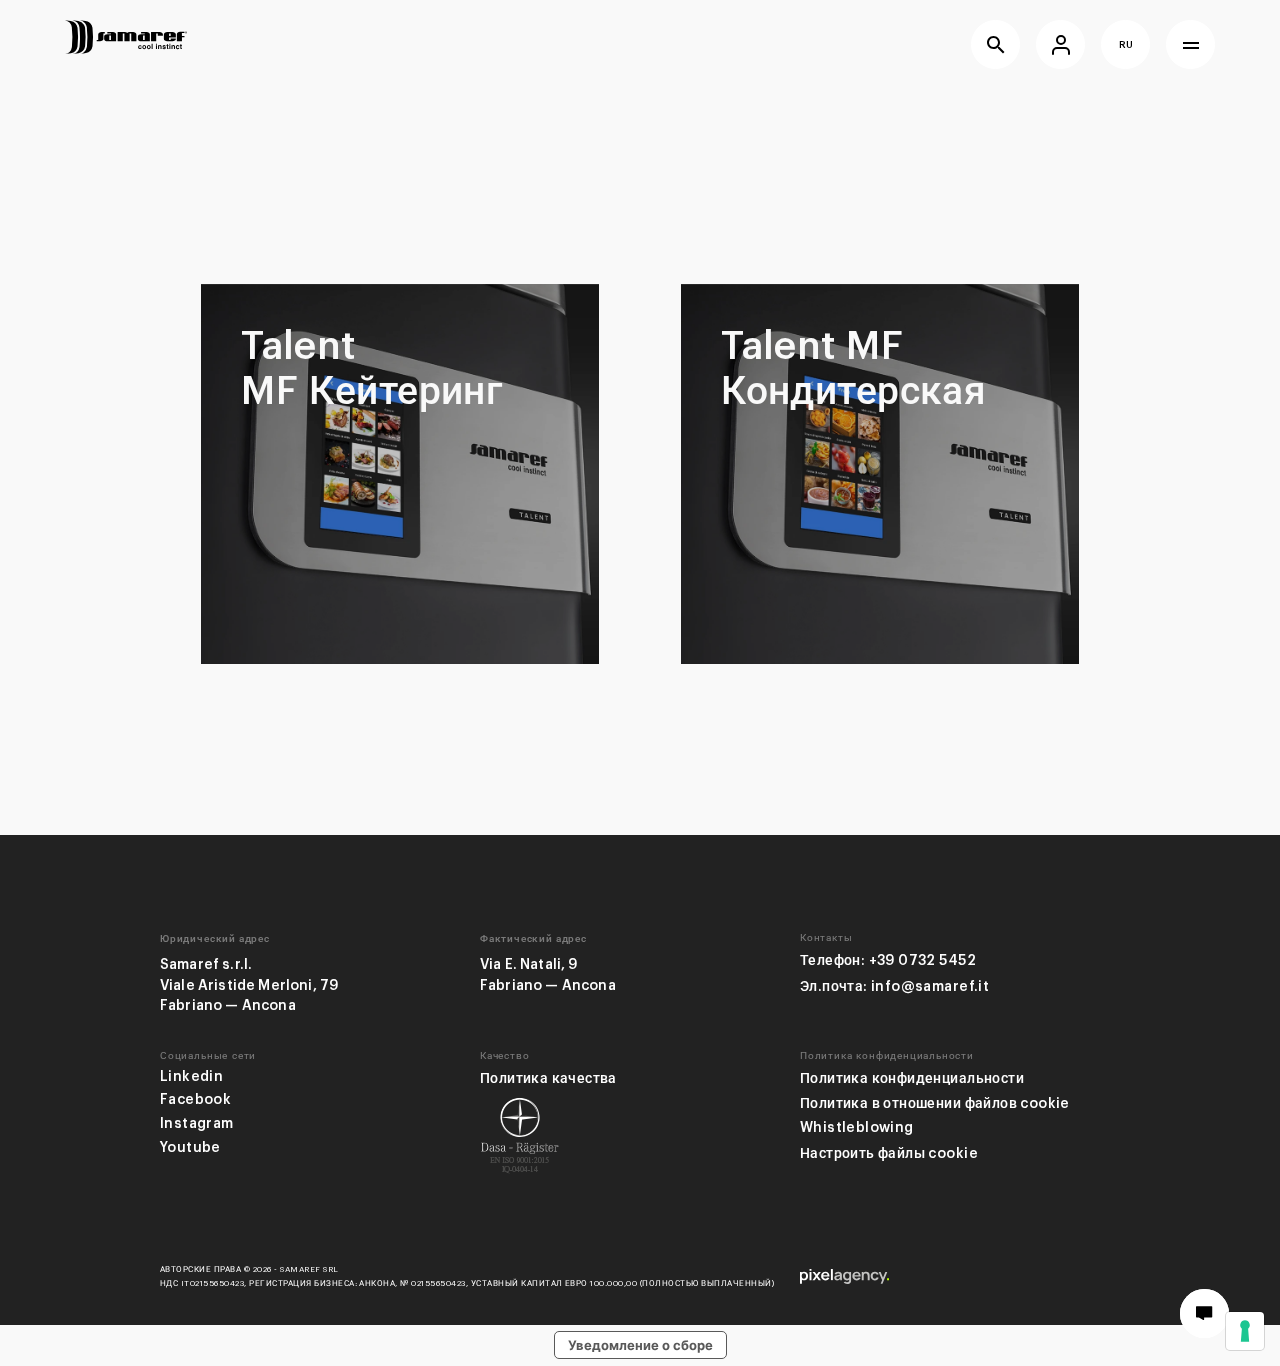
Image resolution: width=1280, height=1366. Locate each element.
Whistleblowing (857, 1127)
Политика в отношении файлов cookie (935, 1103)
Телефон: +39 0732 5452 (888, 960)
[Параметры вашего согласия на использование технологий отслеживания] (1245, 1331)
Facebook (195, 1099)
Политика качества (548, 1078)
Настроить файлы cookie (889, 1153)
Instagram (197, 1123)
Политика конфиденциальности (912, 1078)
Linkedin (191, 1076)
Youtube (190, 1147)
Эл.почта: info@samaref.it (894, 986)
